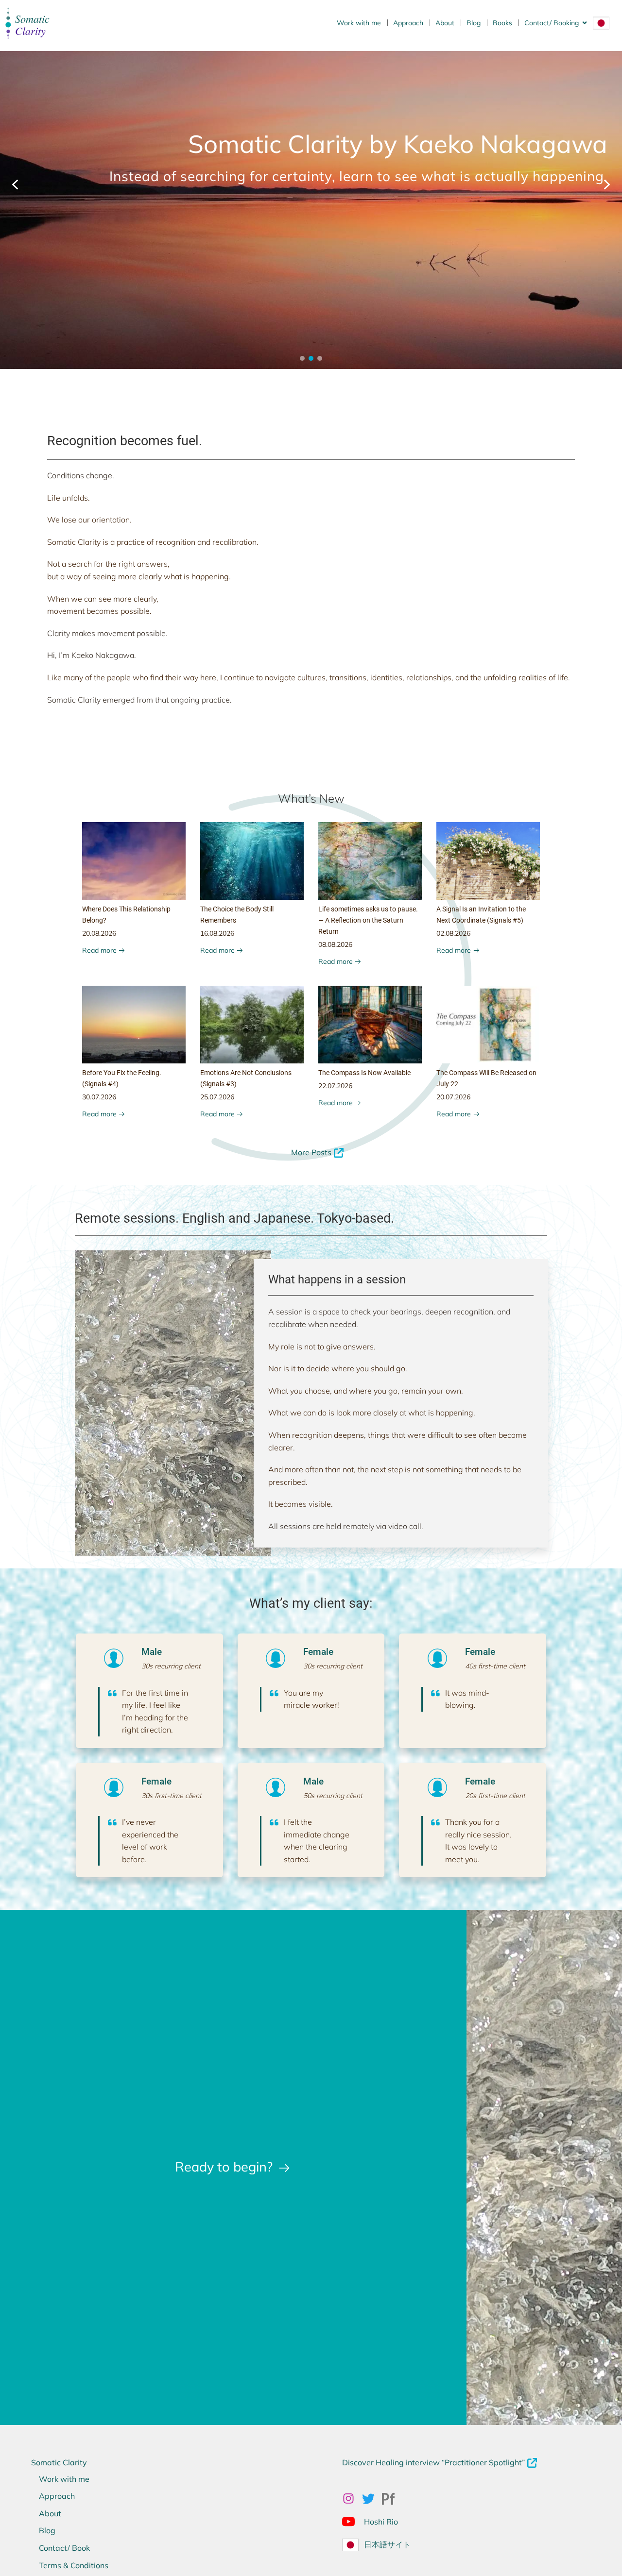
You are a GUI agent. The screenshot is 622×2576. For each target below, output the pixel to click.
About (445, 23)
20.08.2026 (99, 933)
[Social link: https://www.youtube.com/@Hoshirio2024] (352, 2521)
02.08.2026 (453, 933)
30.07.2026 (99, 1097)
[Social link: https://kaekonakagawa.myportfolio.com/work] (392, 2499)
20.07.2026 (453, 1097)
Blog (474, 23)
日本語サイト (387, 2544)
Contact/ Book (64, 2548)
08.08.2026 (335, 944)
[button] (15, 185)
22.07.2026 (335, 1086)
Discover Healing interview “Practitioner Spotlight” (433, 2462)
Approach (408, 23)
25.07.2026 (217, 1097)
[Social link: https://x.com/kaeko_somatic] (372, 2499)
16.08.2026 (217, 933)
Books (502, 23)
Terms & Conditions (74, 2565)
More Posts (311, 1152)
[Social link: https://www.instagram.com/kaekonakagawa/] (352, 2499)
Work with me (359, 23)
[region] (311, 185)
